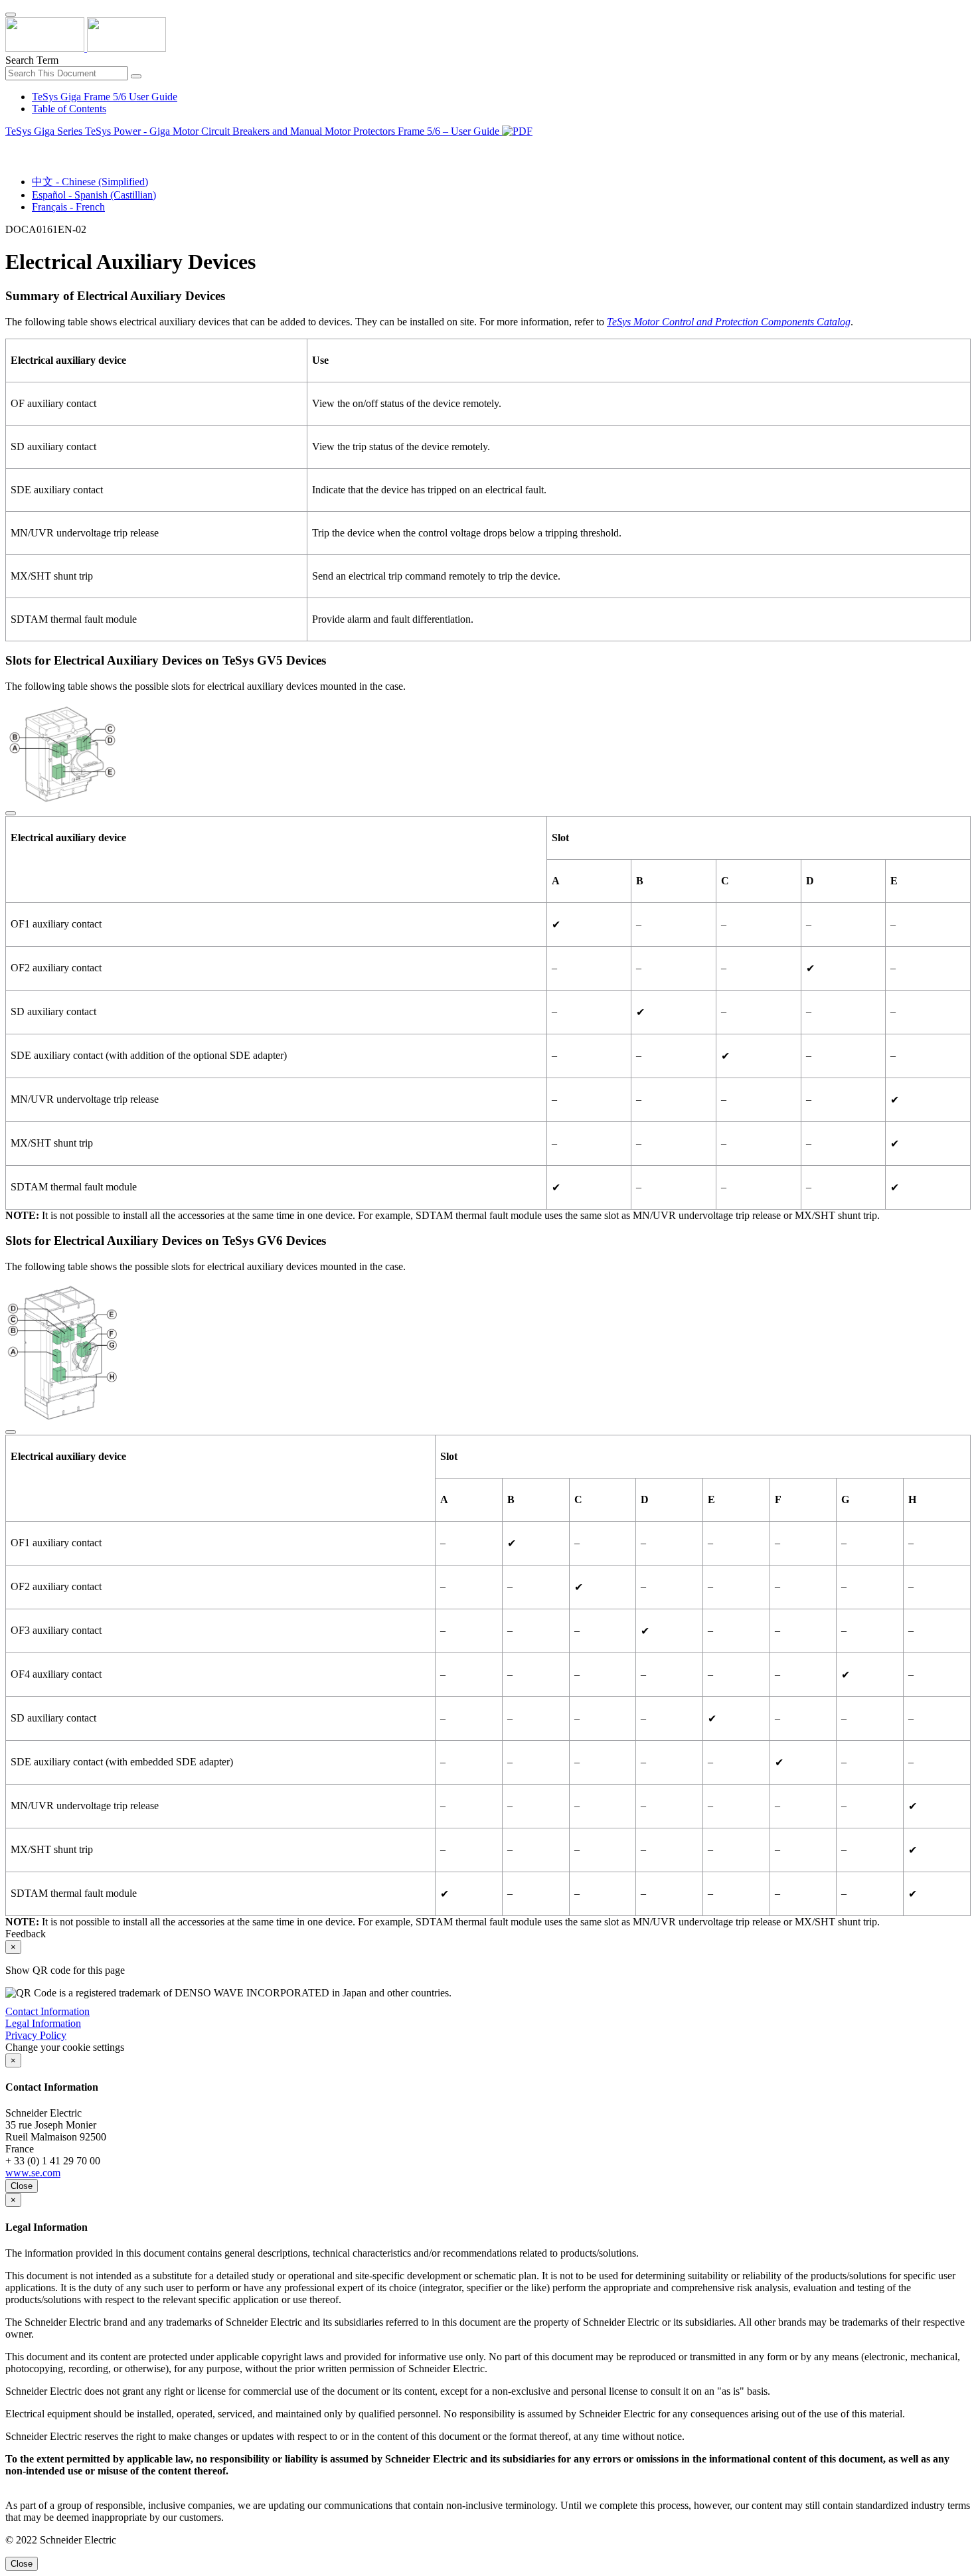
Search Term (32, 60)
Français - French (68, 207)
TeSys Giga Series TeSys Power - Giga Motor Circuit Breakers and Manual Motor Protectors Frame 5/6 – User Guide (254, 131)
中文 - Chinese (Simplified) (90, 182)
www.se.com (33, 2173)
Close (22, 2186)
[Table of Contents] (11, 146)
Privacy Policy (36, 2035)
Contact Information (47, 2011)
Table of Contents (69, 109)
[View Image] (11, 810)
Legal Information (43, 2023)
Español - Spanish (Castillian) (94, 195)
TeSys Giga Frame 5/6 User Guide (105, 97)
